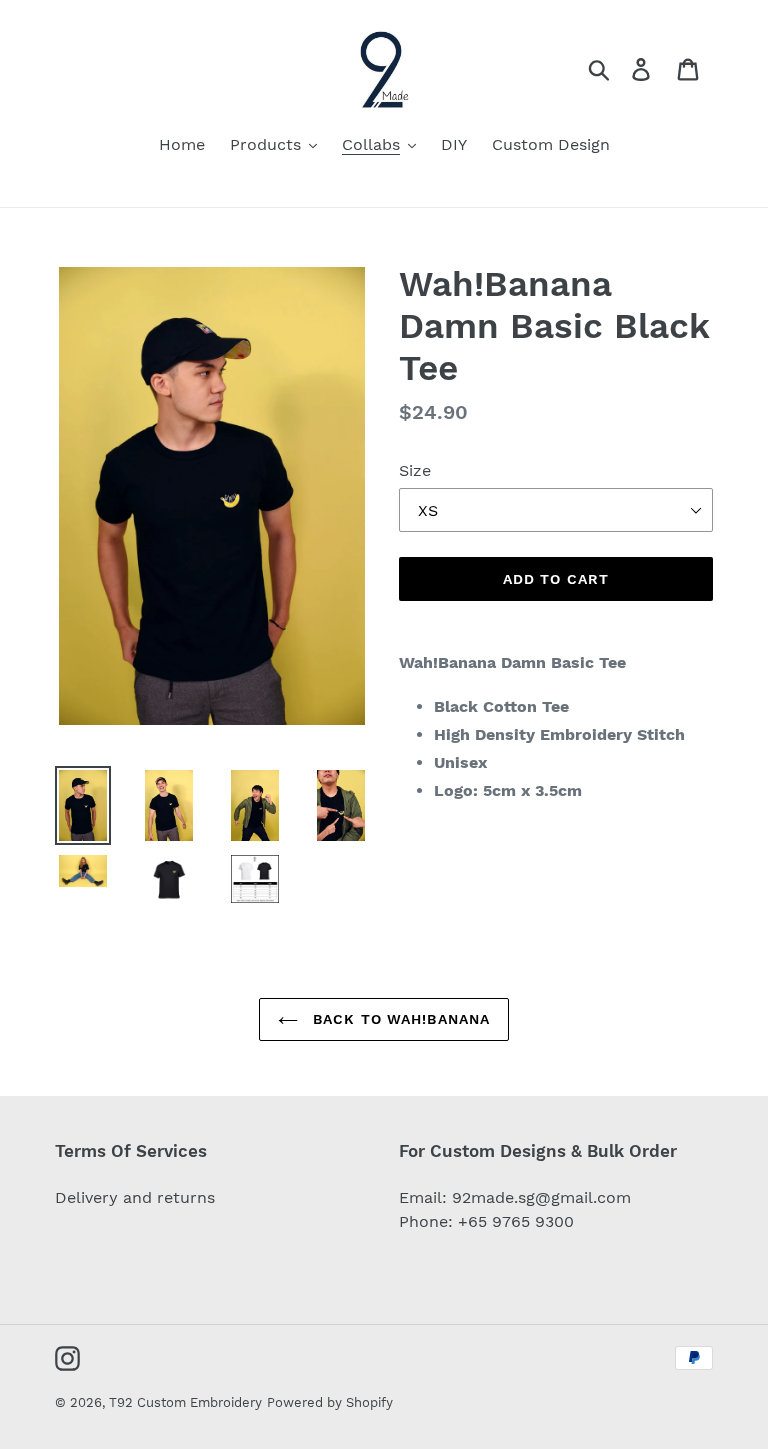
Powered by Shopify (330, 1402)
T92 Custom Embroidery (185, 1402)
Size (415, 470)
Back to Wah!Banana (399, 1019)
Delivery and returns (135, 1197)
